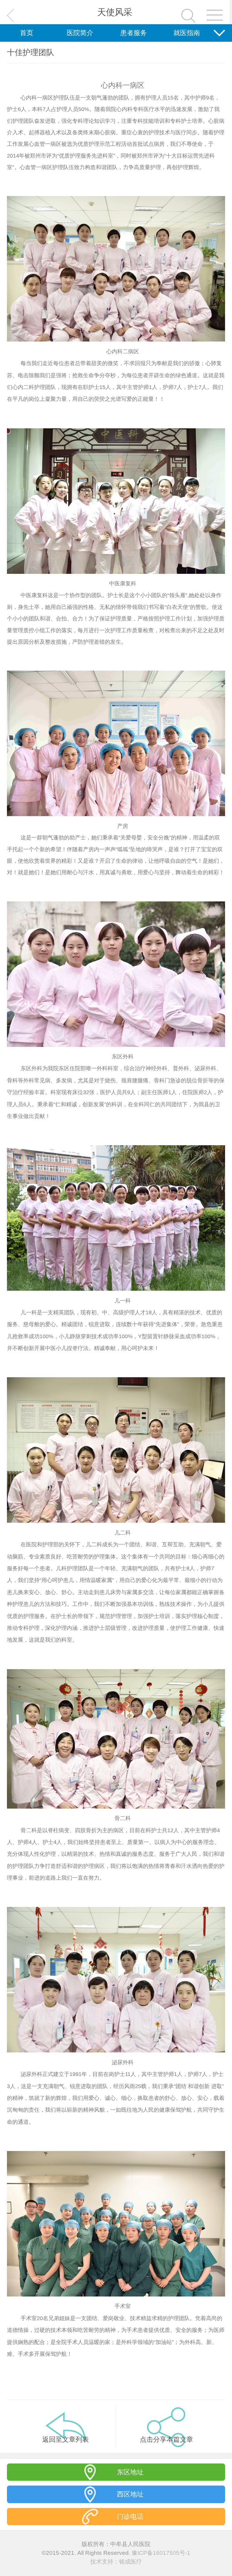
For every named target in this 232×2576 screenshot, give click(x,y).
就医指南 (187, 33)
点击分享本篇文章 (166, 2439)
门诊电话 (130, 2517)
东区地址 (130, 2472)
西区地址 (130, 2494)
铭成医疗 (130, 2562)
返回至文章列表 (66, 2439)
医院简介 (80, 33)
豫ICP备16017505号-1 (161, 2553)
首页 (27, 33)
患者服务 (134, 33)
